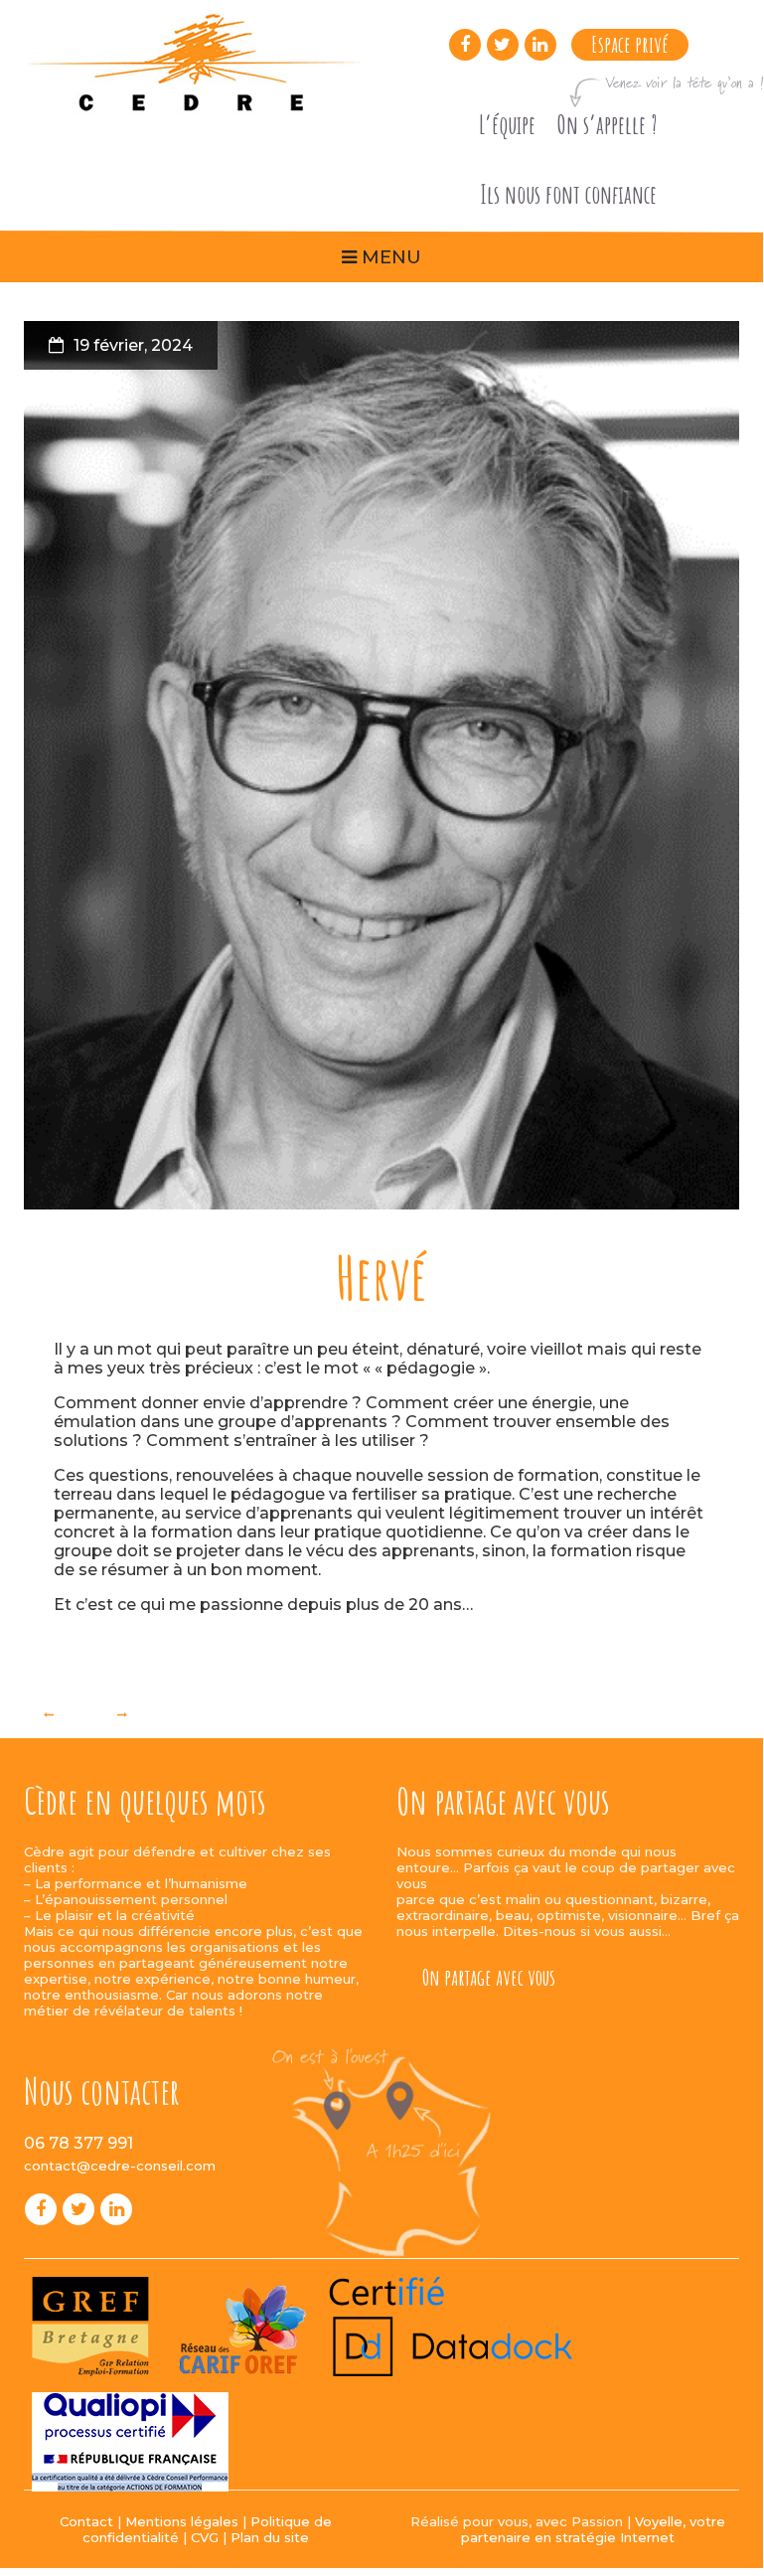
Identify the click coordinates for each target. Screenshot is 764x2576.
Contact (86, 2521)
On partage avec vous (489, 1977)
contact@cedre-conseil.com (120, 2166)
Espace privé (630, 44)
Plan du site (270, 2537)
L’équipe (507, 125)
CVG (205, 2537)
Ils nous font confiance (568, 194)
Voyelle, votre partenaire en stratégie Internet (593, 2529)
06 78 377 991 (78, 2143)
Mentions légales (182, 2521)
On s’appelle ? (607, 125)
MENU (389, 257)
